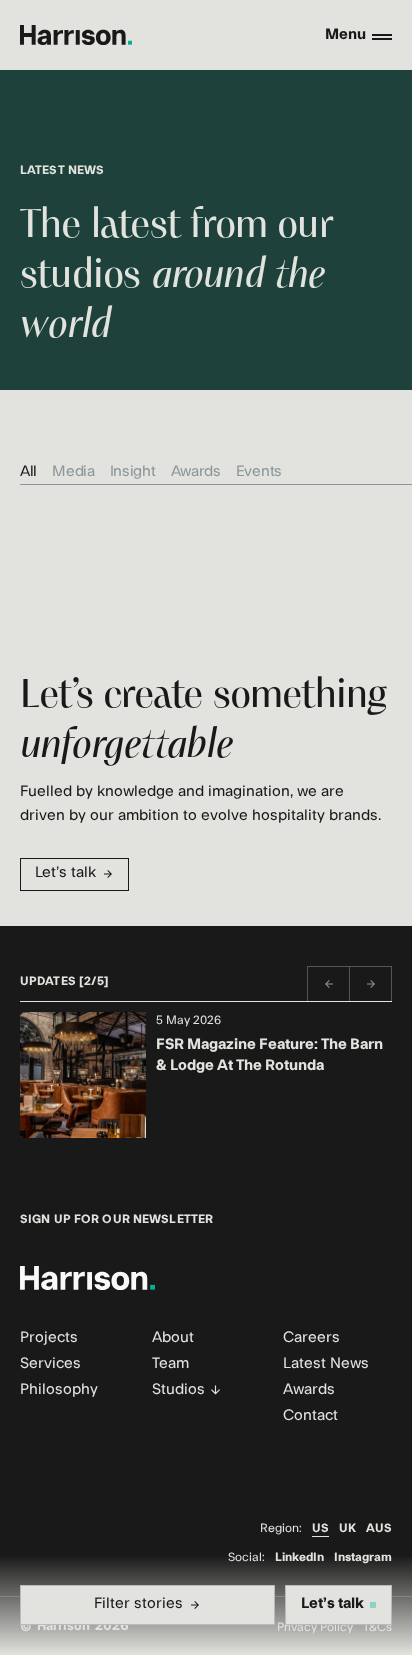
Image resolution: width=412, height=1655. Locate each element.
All (28, 471)
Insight (133, 471)
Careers (311, 1337)
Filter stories (138, 1603)
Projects (49, 1337)
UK (347, 1528)
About (173, 1337)
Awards (196, 471)
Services (50, 1363)
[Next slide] (371, 984)
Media (73, 471)
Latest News (326, 1363)
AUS (379, 1528)
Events (259, 471)
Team (170, 1363)
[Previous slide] (328, 984)
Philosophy (59, 1389)
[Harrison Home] (76, 35)
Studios (178, 1389)
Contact (310, 1415)
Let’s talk (65, 872)
